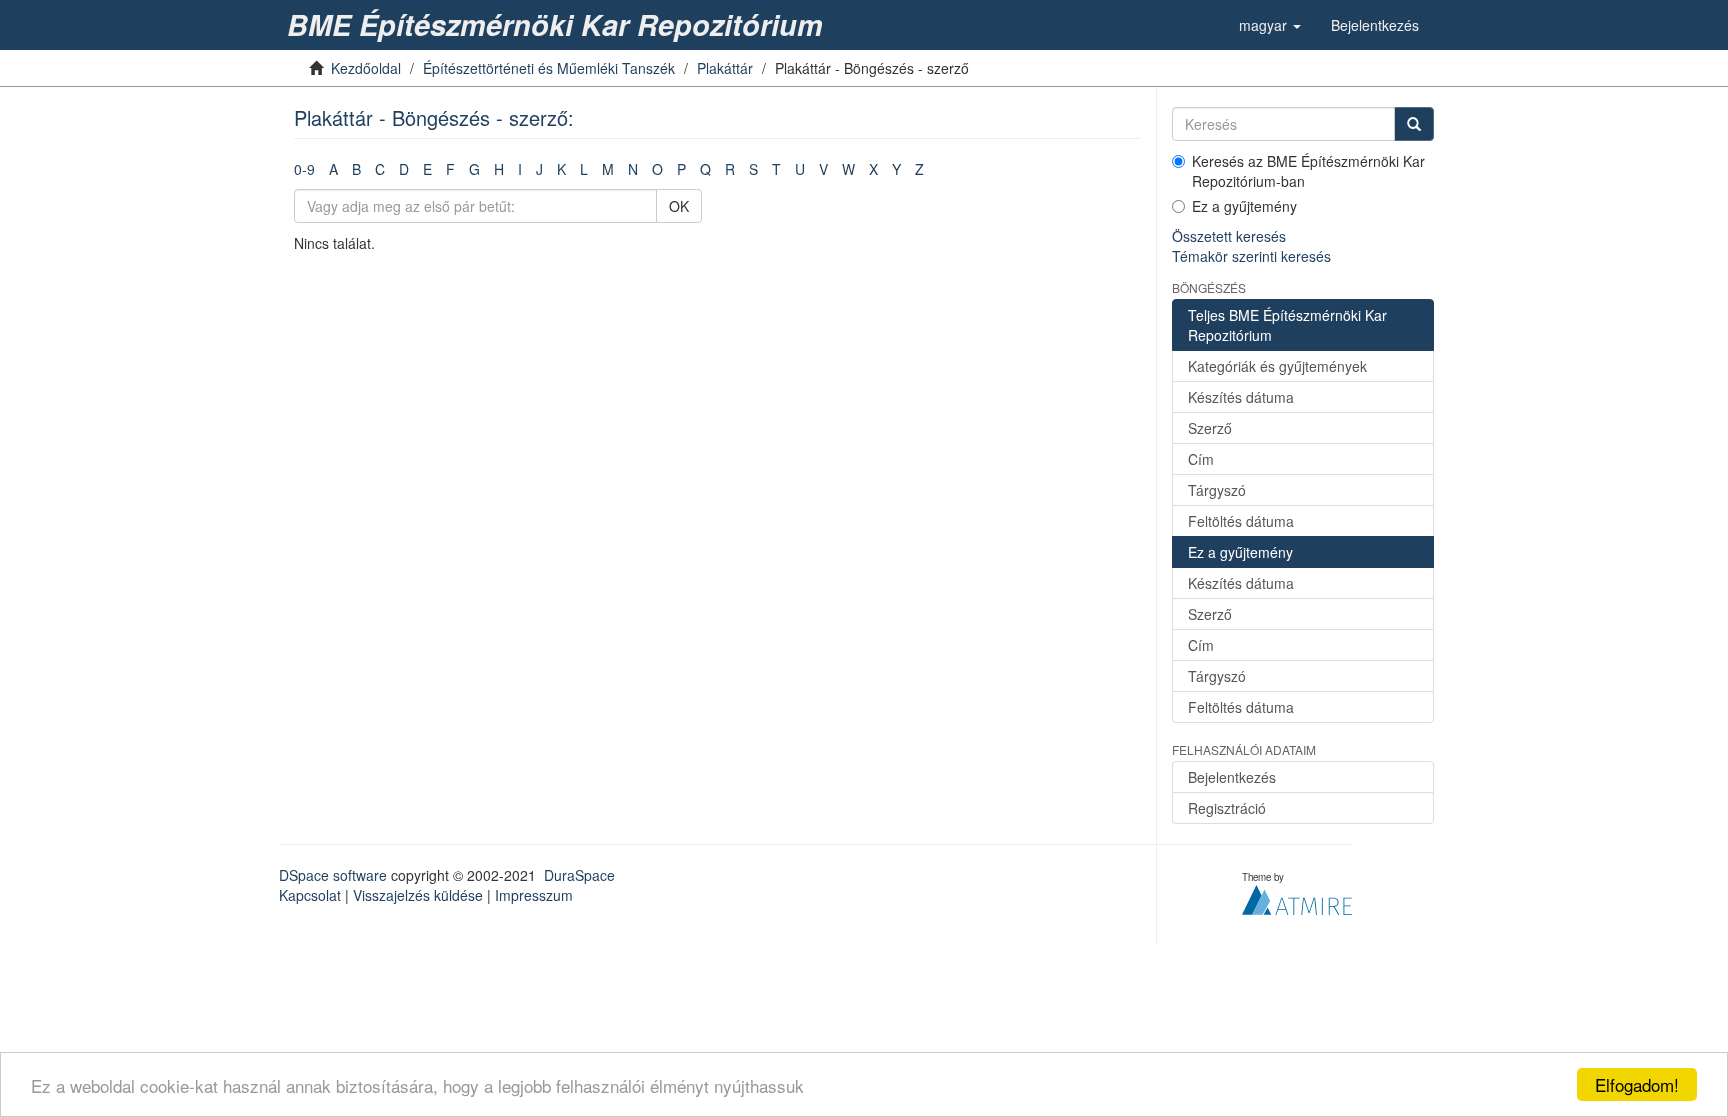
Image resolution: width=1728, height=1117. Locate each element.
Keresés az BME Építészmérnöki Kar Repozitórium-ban (1308, 171)
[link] (558, 25)
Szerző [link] (1210, 428)
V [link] (823, 169)
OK (679, 206)
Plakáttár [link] (725, 68)
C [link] (380, 169)
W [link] (848, 169)
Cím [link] (1201, 459)
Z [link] (919, 169)
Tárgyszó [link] (1217, 490)
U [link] (800, 169)
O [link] (657, 169)
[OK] (1414, 124)
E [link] (427, 169)
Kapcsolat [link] (310, 895)
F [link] (450, 169)
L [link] (584, 169)
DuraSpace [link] (579, 875)
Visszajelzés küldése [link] (418, 895)
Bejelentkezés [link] (1232, 777)
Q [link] (705, 169)
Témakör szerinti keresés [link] (1251, 256)
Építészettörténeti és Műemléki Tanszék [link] (549, 68)
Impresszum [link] (534, 895)
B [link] (356, 169)
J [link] (539, 169)
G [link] (474, 169)
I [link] (520, 169)
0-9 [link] (304, 169)
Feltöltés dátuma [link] (1241, 521)
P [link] (681, 169)
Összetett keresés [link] (1229, 236)
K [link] (561, 169)
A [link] (333, 169)
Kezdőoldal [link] (366, 68)
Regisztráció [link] (1227, 808)
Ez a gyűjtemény (1244, 206)
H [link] (499, 169)
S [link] (753, 169)
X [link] (873, 169)
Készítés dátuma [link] (1241, 397)
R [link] (730, 169)
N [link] (633, 169)
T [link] (776, 169)
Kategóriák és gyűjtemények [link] (1277, 366)
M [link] (608, 169)
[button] (1270, 25)
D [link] (404, 169)
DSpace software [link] (333, 875)
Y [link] (896, 169)
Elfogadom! (1637, 1084)
